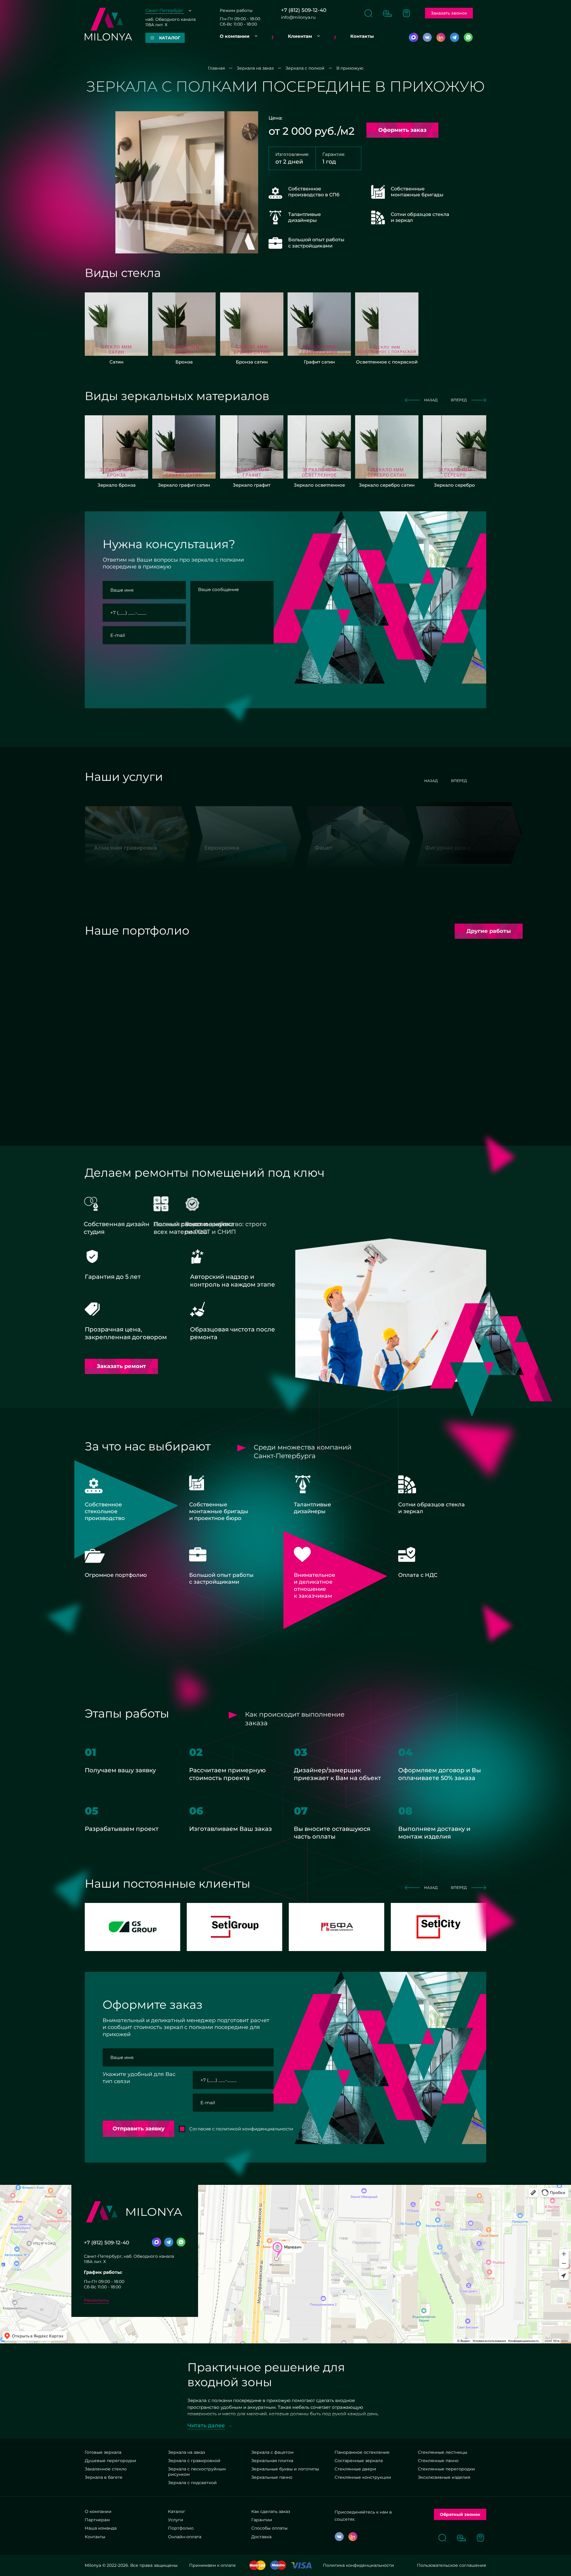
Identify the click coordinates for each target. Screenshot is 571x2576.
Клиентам (300, 36)
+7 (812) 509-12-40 (304, 10)
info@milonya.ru (298, 17)
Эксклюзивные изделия (444, 2477)
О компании (235, 36)
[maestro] (278, 2565)
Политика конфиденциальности (359, 2565)
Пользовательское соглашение (452, 2565)
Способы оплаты (269, 2528)
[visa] (301, 2565)
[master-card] (257, 2565)
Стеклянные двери (355, 2469)
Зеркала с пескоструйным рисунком (197, 2472)
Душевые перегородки (110, 2461)
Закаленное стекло (106, 2469)
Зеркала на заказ (186, 2452)
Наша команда (101, 2528)
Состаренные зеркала (359, 2461)
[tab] (184, 958)
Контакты (362, 36)
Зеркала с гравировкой (194, 2461)
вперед (459, 400)
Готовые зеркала (103, 2452)
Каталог (177, 2511)
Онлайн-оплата (185, 2537)
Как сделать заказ (271, 2511)
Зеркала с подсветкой (192, 2483)
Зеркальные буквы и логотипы (285, 2469)
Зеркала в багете (104, 2477)
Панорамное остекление (362, 2452)
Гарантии (262, 2520)
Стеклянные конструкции (363, 2477)
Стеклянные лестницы (443, 2452)
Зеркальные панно (272, 2477)
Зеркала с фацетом (272, 2452)
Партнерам (97, 2520)
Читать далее (206, 2425)
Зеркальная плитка (272, 2461)
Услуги (176, 2520)
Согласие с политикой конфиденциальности (165, 656)
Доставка (261, 2537)
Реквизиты (97, 2300)
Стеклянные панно (438, 2461)
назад (431, 400)
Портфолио (181, 2528)
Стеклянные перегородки (446, 2469)
